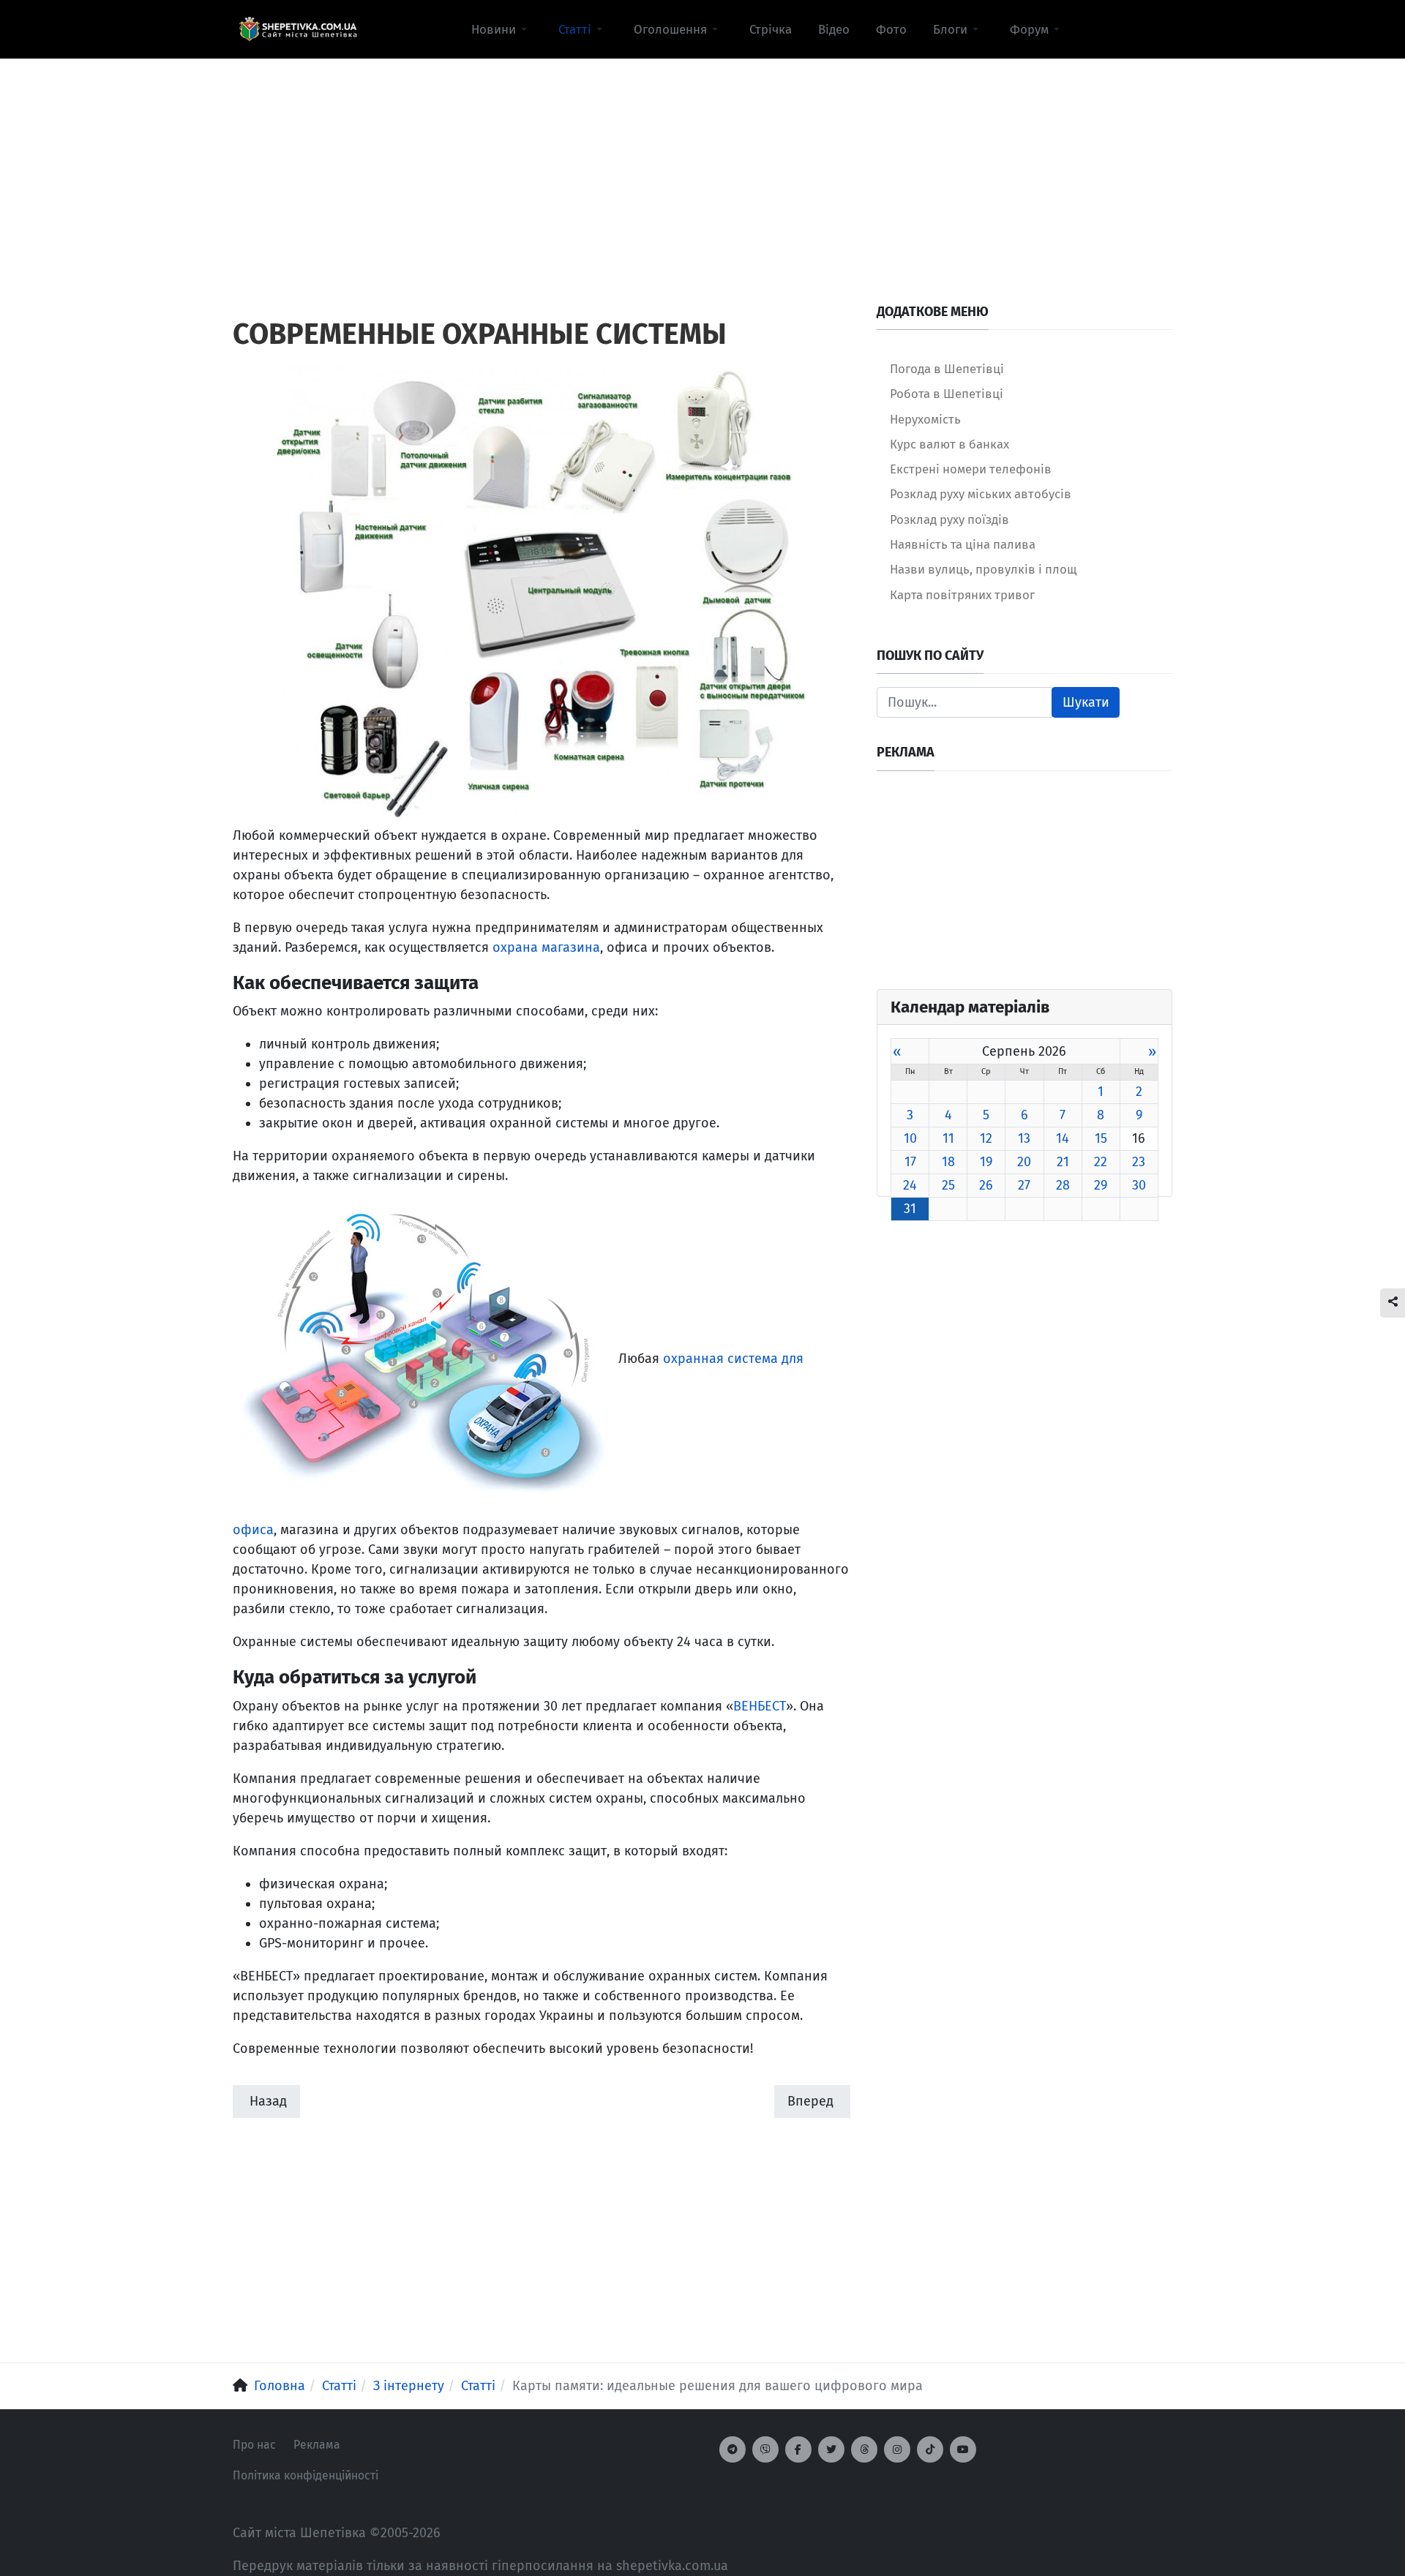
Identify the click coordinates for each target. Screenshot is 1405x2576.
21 (1063, 1162)
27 (1024, 1185)
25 (948, 1185)
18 (948, 1162)
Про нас (254, 2445)
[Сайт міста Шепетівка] (298, 29)
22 (1101, 1162)
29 (1101, 1185)
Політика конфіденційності (306, 2475)
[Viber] (765, 2449)
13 (1024, 1138)
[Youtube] (963, 2449)
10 (910, 1138)
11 (948, 1138)
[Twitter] (831, 2449)
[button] (502, 29)
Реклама (317, 2445)
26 (986, 1185)
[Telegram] (733, 2449)
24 (910, 1185)
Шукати (1086, 702)
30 (1139, 1185)
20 (1024, 1162)
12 (986, 1138)
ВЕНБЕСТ (760, 1706)
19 (986, 1162)
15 (1101, 1138)
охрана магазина (546, 947)
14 (1063, 1138)
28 (1063, 1185)
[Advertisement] (702, 162)
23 (1139, 1162)
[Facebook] (798, 2449)
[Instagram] (897, 2449)
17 (910, 1162)
